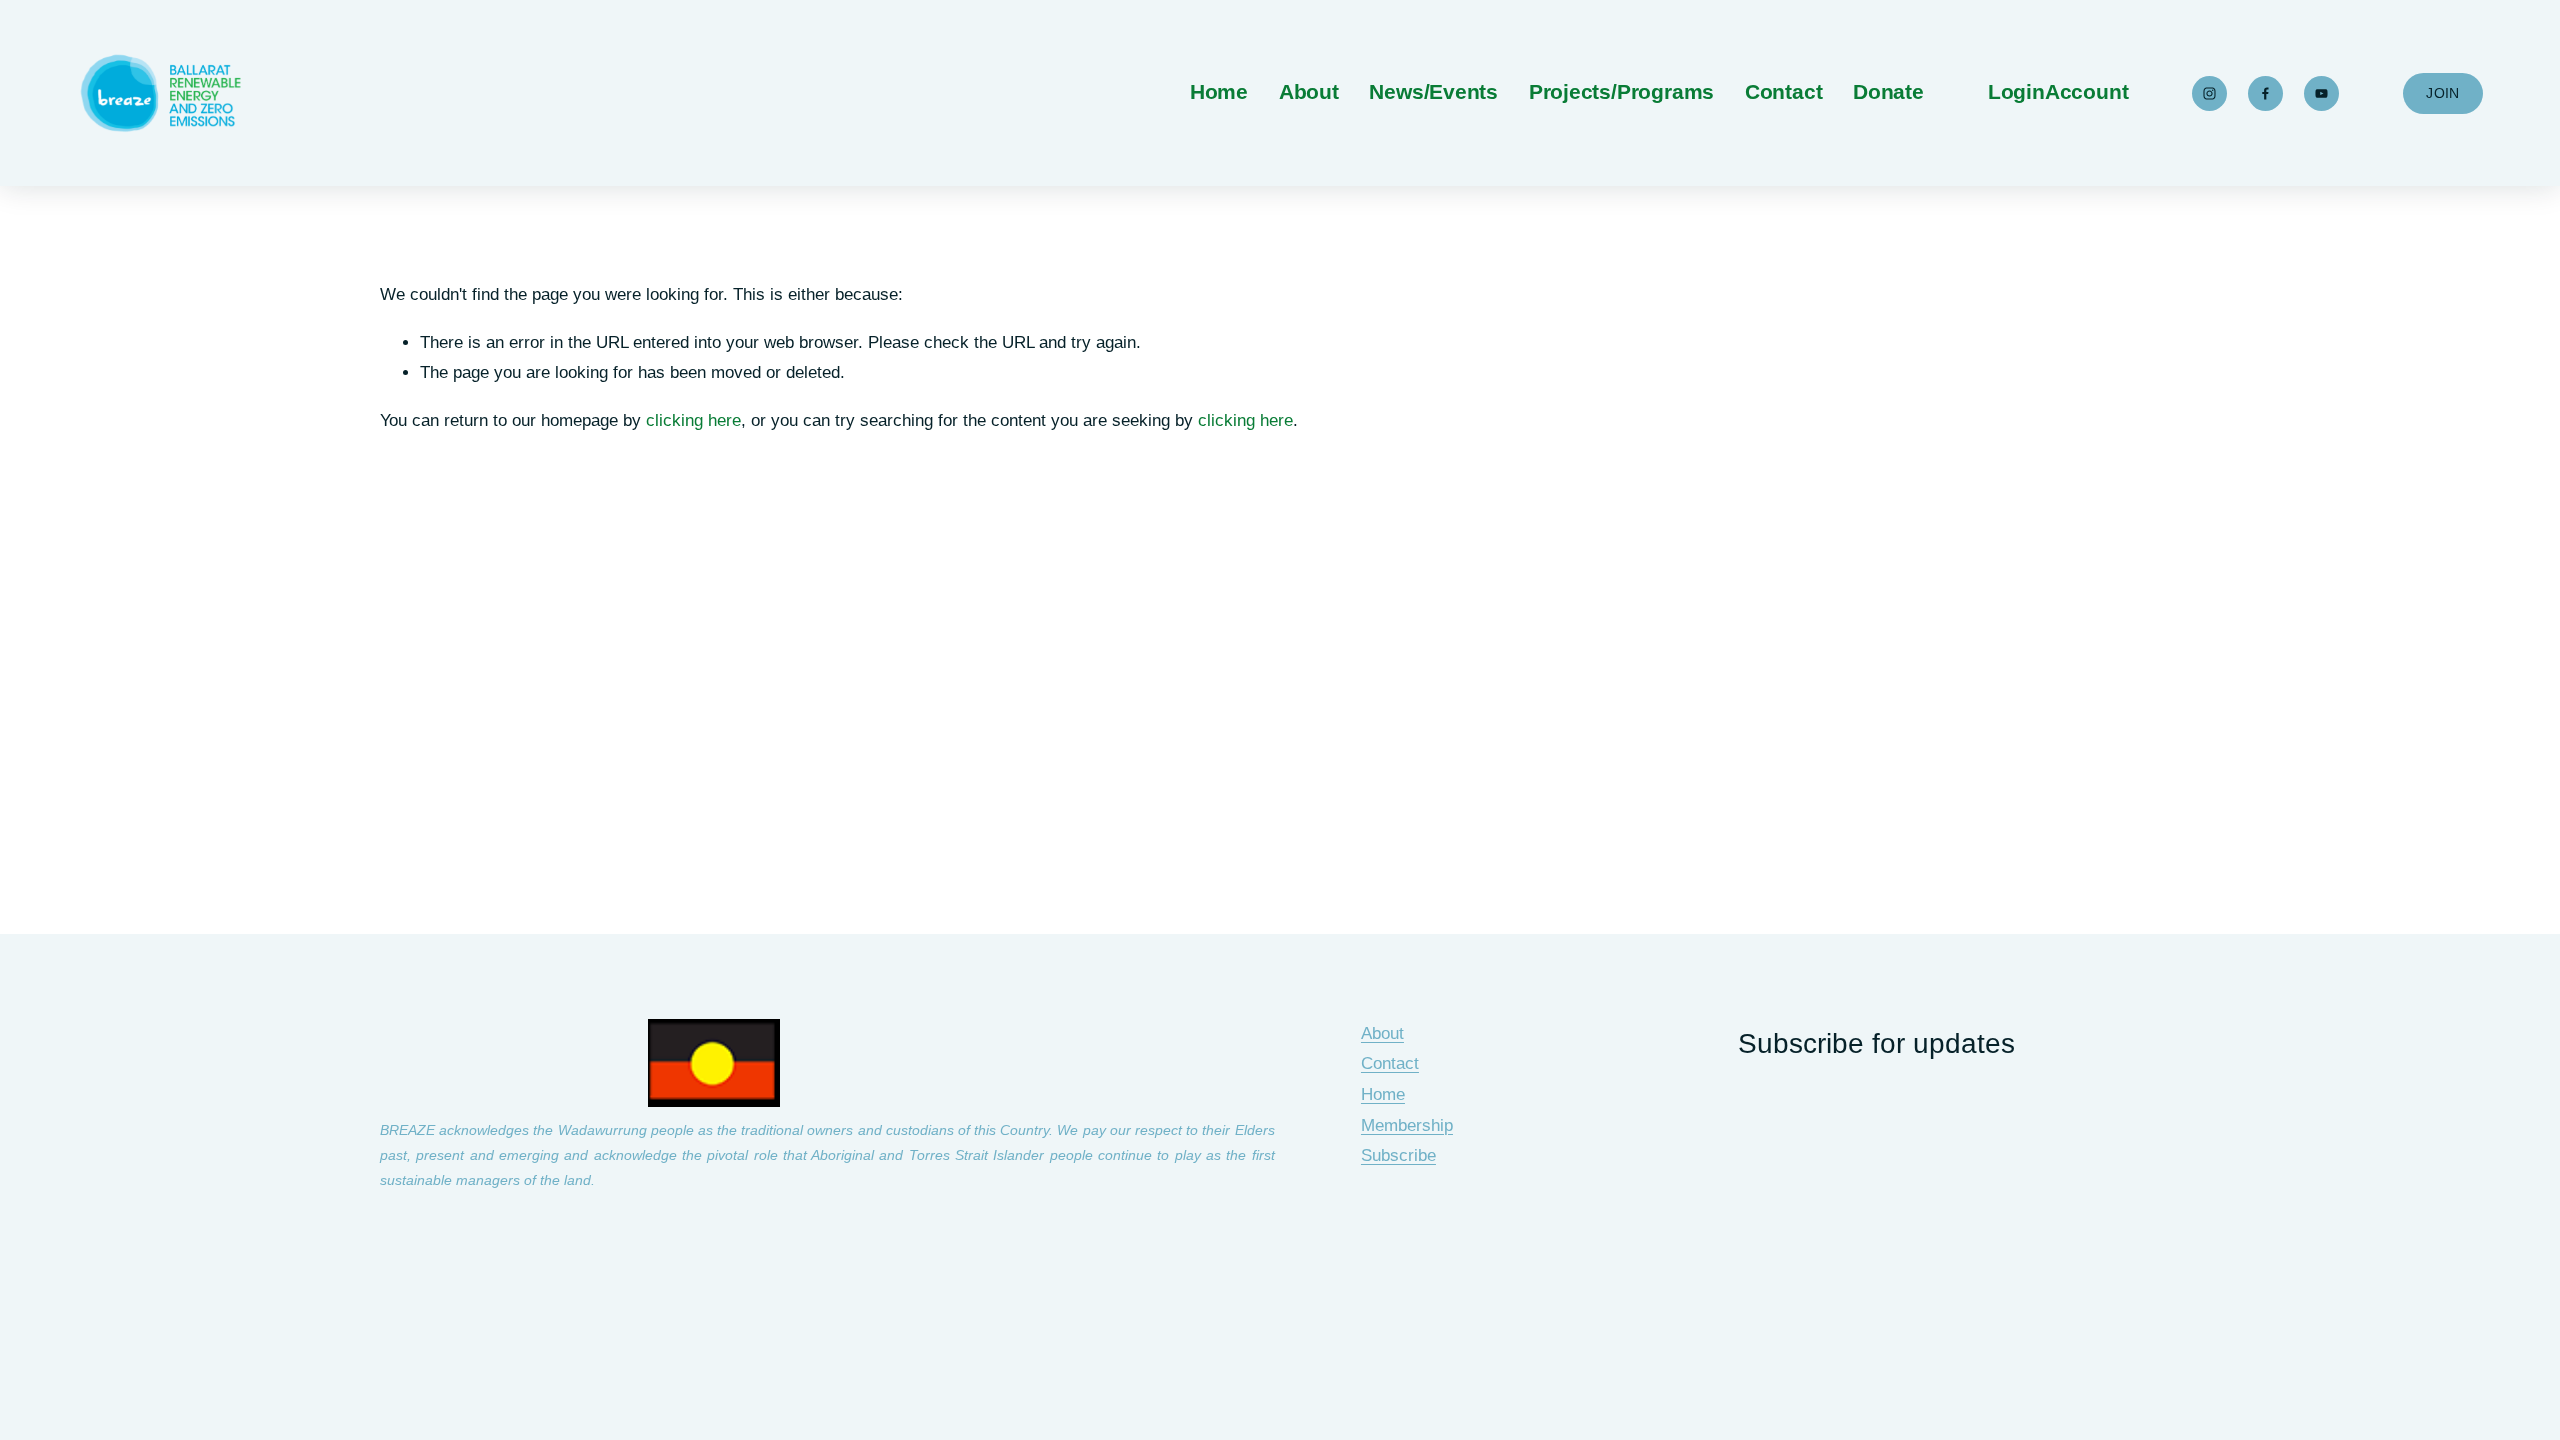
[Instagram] (2209, 93)
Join (2442, 93)
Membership (1407, 1125)
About (1382, 1033)
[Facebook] (2265, 93)
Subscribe (1398, 1155)
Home (1219, 92)
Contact (1784, 92)
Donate (1888, 92)
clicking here (693, 420)
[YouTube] (2321, 93)
